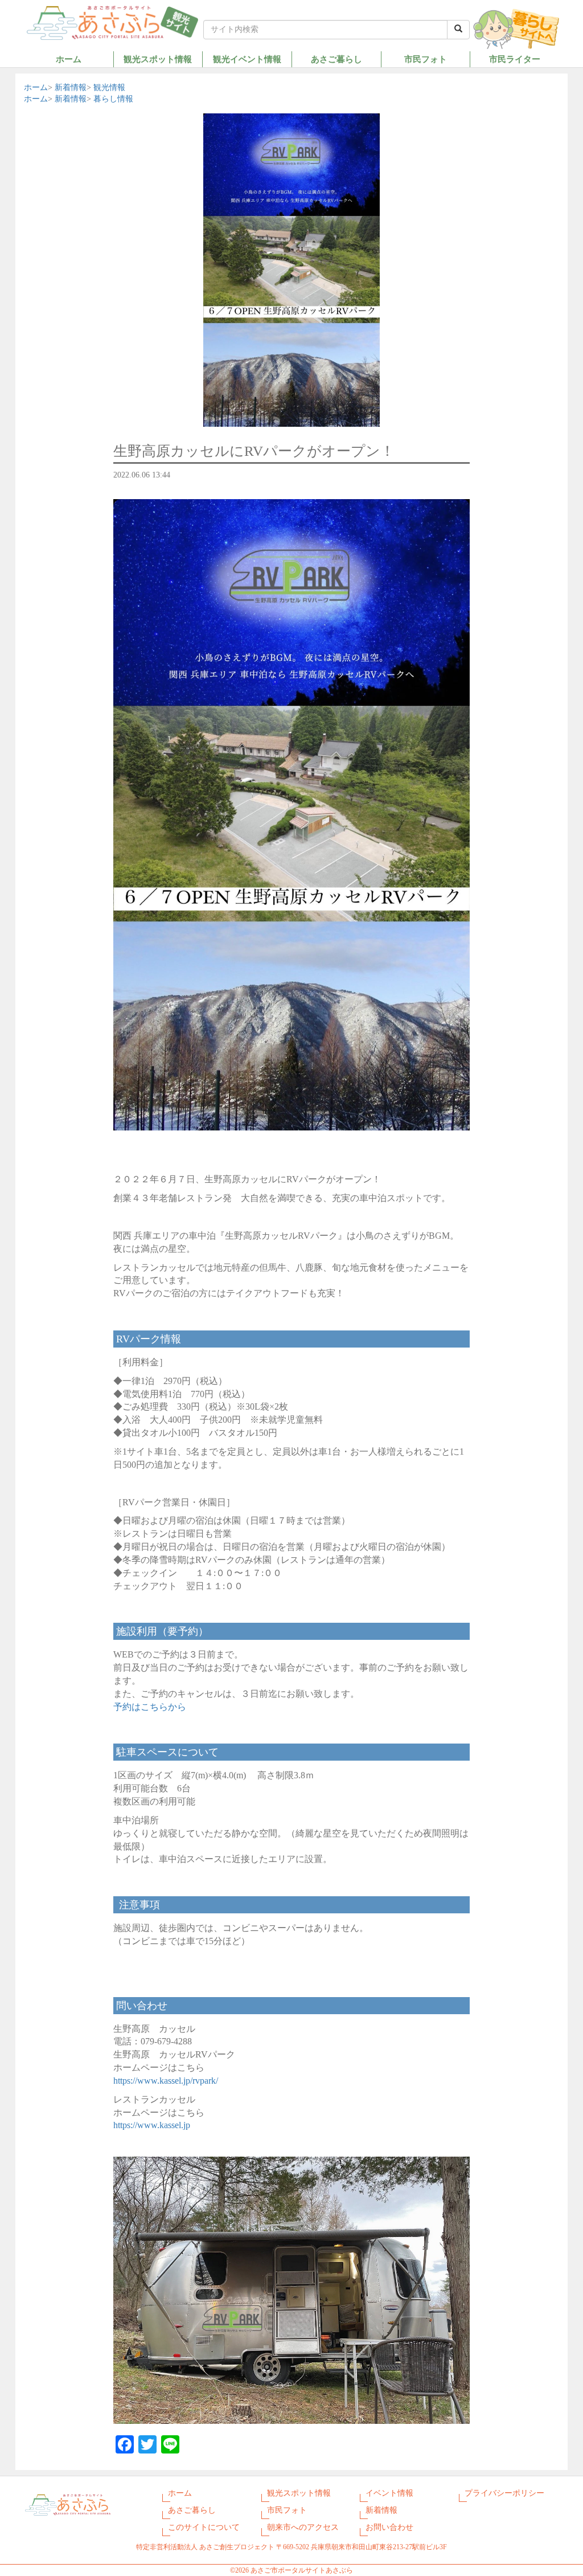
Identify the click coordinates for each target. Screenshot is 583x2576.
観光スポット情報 (158, 59)
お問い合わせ (389, 2527)
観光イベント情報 (247, 59)
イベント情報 (389, 2493)
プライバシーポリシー (504, 2493)
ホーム (69, 59)
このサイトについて (204, 2527)
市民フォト (426, 59)
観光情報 (109, 87)
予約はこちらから (150, 1707)
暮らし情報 (113, 99)
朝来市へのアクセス (303, 2527)
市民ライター (515, 59)
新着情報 (71, 87)
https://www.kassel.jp (152, 2125)
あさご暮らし (336, 59)
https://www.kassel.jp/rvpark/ (166, 2081)
